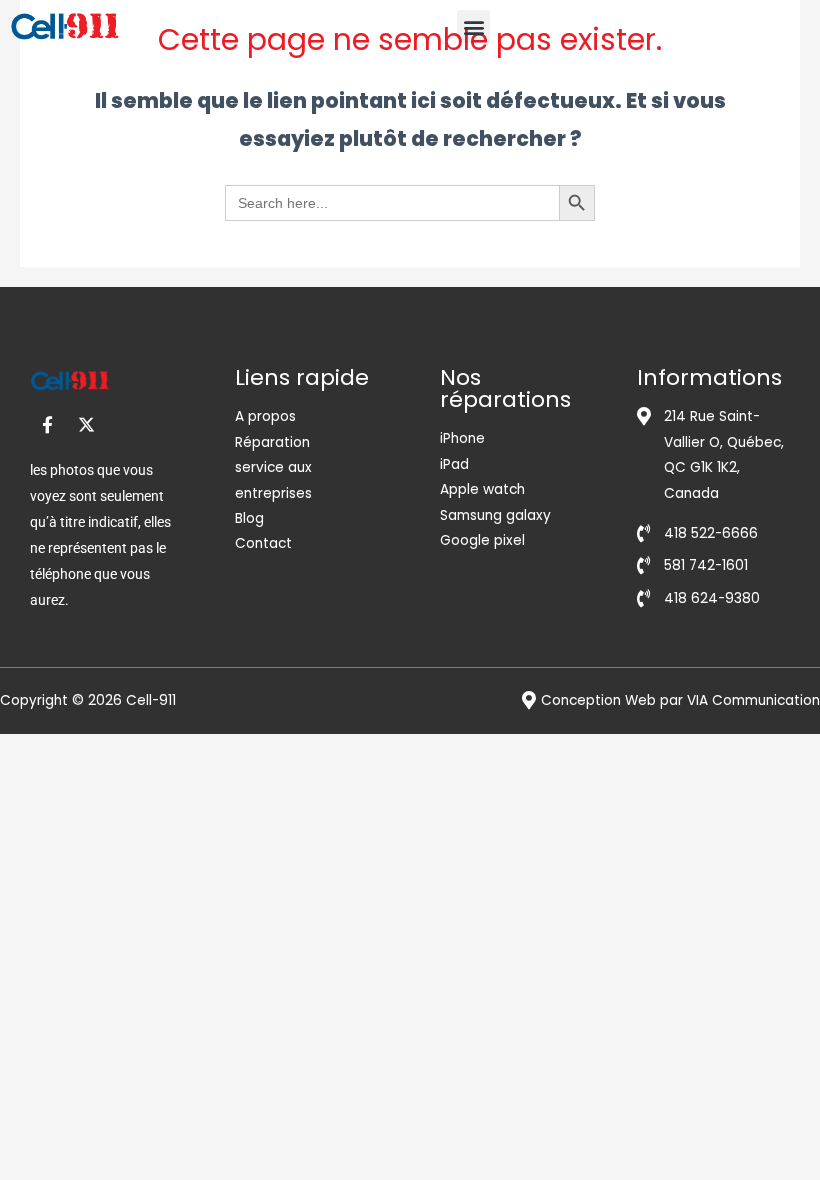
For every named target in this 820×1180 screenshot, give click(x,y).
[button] (473, 26)
